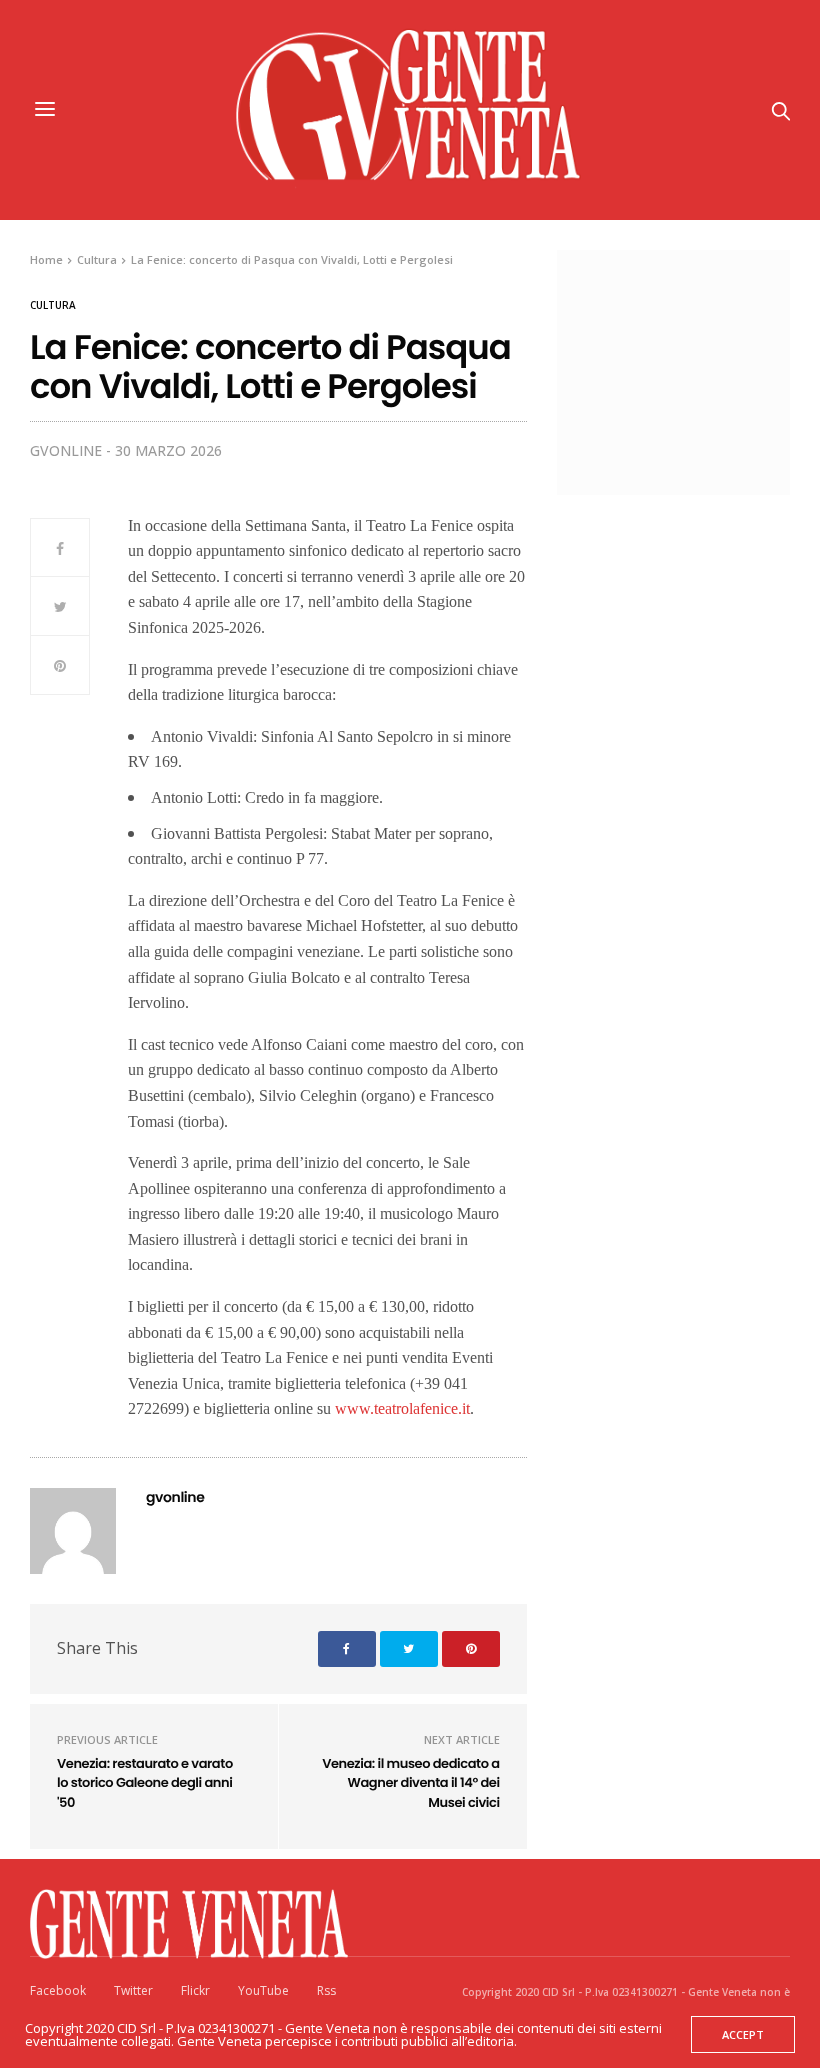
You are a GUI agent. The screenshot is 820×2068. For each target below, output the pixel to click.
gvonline (66, 450)
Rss (326, 1990)
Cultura (53, 305)
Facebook (58, 1990)
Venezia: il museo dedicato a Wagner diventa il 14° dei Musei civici (411, 1783)
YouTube (263, 1990)
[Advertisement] (698, 370)
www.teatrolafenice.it (402, 1408)
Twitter (133, 1990)
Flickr (195, 1990)
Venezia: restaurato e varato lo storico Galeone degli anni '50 (145, 1783)
